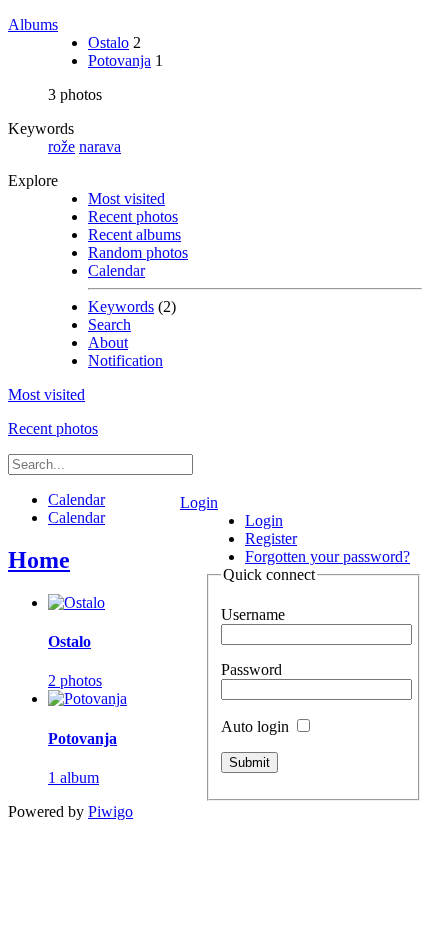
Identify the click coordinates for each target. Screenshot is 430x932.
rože (61, 146)
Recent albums (134, 234)
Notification (125, 360)
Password (251, 669)
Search (109, 324)
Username (253, 614)
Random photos (138, 252)
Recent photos (133, 216)
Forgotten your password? (327, 556)
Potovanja (119, 60)
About (108, 342)
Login (199, 502)
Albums (33, 24)
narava (100, 146)
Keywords (121, 306)
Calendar (116, 270)
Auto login (257, 726)
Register (271, 538)
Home (39, 560)
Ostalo (108, 42)
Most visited (126, 198)
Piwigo (110, 811)
